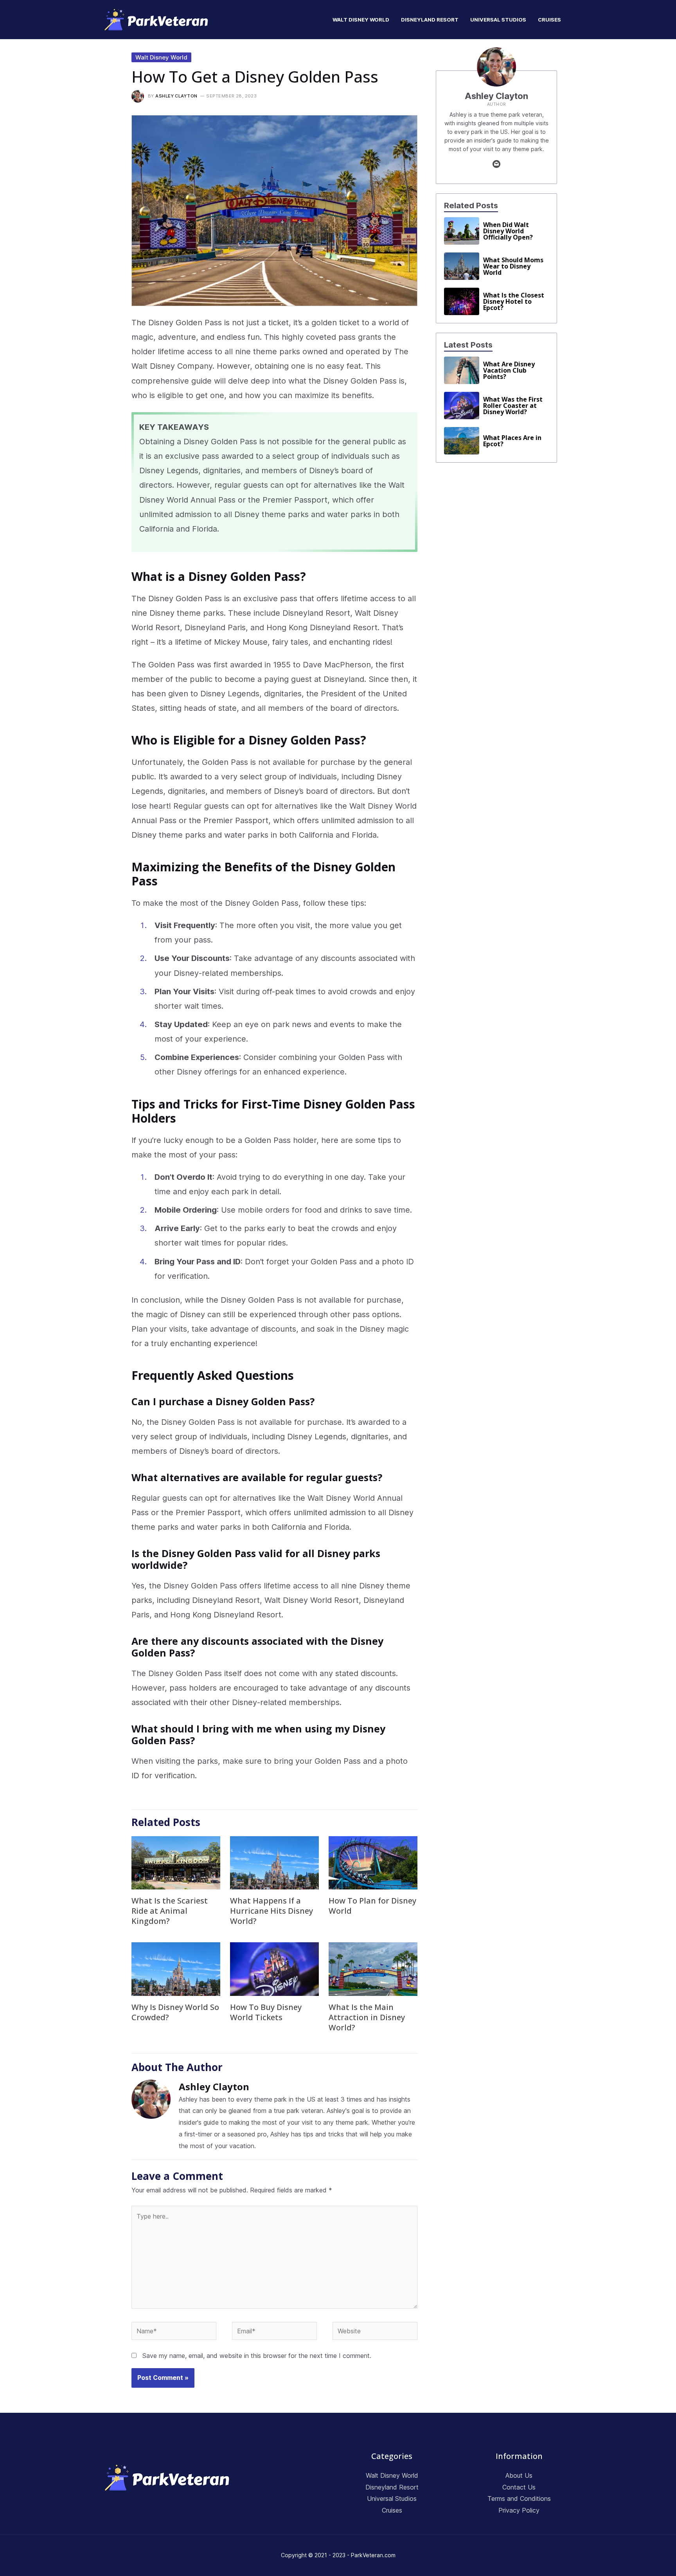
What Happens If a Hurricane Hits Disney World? (271, 1911)
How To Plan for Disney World (372, 1906)
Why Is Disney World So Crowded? (175, 2012)
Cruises (392, 2510)
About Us (519, 2475)
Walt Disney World (161, 57)
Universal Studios (392, 2498)
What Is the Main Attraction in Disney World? (367, 2017)
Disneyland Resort (392, 2487)
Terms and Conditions (519, 2498)
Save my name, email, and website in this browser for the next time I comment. (257, 2356)
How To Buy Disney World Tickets (266, 2012)
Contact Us (519, 2487)
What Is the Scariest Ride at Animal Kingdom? (170, 1911)
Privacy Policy (519, 2510)
